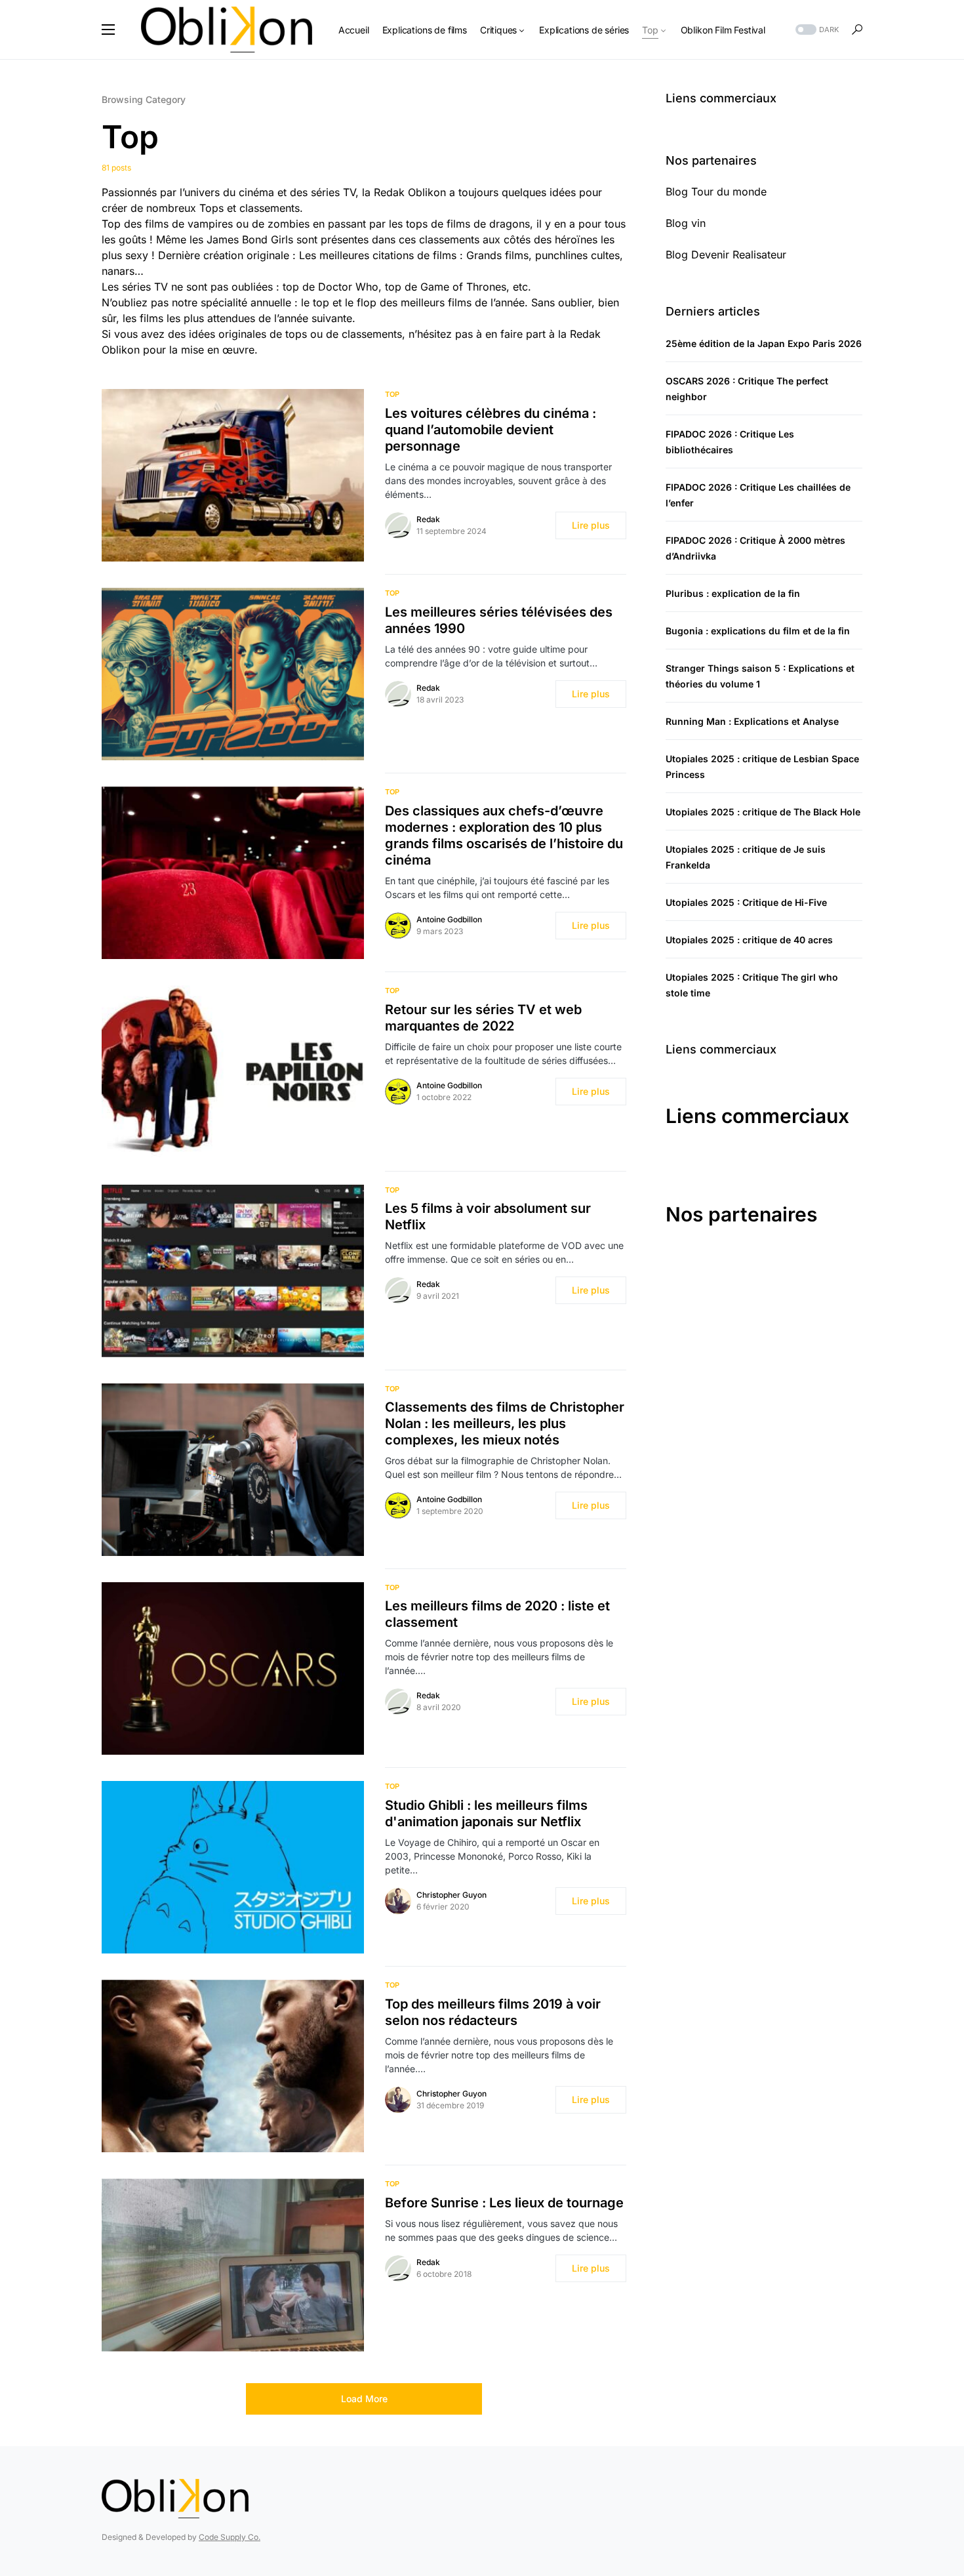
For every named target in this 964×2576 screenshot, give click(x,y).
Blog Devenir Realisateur (726, 255)
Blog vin (686, 223)
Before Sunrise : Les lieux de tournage (504, 2203)
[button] (108, 30)
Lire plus (591, 525)
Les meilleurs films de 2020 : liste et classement (497, 1614)
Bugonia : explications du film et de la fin (758, 631)
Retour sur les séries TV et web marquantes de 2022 (483, 1018)
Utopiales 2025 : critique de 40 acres (749, 940)
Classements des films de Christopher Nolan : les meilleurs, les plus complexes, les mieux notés (505, 1423)
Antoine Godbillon (449, 919)
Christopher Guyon (452, 1895)
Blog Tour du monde (716, 192)
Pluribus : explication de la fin (733, 593)
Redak (428, 519)
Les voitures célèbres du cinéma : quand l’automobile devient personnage (491, 430)
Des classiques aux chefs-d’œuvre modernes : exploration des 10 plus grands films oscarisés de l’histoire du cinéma (504, 835)
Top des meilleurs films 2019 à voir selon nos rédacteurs (493, 2012)
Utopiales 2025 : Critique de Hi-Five (746, 902)
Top (392, 394)
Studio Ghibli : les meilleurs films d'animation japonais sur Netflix (486, 1813)
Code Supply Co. (230, 2537)
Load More (364, 2399)
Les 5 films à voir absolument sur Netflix (488, 1216)
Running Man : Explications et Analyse (752, 721)
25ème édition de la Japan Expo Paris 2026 (764, 343)
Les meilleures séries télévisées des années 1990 (499, 620)
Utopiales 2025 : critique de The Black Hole (763, 812)
